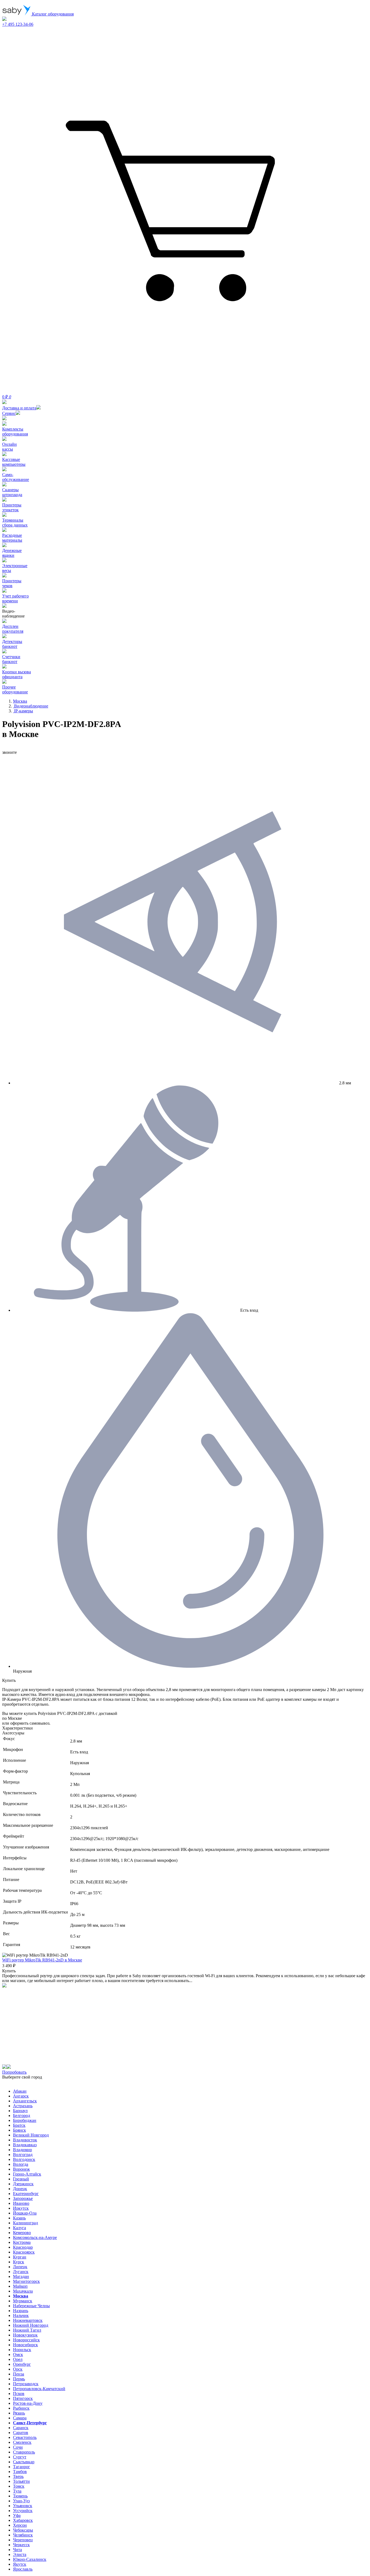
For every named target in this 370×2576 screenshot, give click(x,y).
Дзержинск (23, 2184)
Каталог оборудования (52, 14)
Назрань (21, 2311)
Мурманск (23, 2301)
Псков (19, 2394)
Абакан (20, 2091)
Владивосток (25, 2140)
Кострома (22, 2242)
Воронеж (21, 2169)
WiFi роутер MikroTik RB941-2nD (42, 1960)
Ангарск (21, 2096)
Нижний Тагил (27, 2330)
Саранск (21, 2428)
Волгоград (23, 2155)
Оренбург (22, 2364)
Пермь (19, 2379)
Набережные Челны (31, 2306)
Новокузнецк (25, 2335)
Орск (18, 2369)
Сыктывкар (24, 2462)
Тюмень (20, 2496)
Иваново (21, 2203)
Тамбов (20, 2472)
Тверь (18, 2476)
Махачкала (23, 2291)
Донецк (20, 2189)
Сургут (20, 2457)
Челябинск (23, 2535)
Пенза (19, 2374)
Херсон (20, 2525)
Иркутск (21, 2208)
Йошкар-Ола (25, 2213)
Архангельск (25, 2101)
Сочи (18, 2447)
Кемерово (22, 2233)
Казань (19, 2218)
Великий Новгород (31, 2135)
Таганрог (22, 2467)
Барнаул (20, 2111)
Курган (20, 2257)
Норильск (22, 2350)
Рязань (19, 2413)
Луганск (21, 2272)
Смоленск (22, 2442)
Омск (18, 2354)
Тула (17, 2491)
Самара (20, 2418)
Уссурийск (23, 2511)
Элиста (20, 2554)
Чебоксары (23, 2530)
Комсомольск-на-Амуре (35, 2237)
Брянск (20, 2130)
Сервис (9, 413)
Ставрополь (24, 2452)
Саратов (21, 2433)
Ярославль (23, 2569)
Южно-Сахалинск (30, 2559)
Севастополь (25, 2437)
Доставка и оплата (19, 408)
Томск (19, 2486)
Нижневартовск (28, 2320)
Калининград (25, 2223)
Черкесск (21, 2545)
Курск (19, 2262)
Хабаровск (23, 2520)
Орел (18, 2359)
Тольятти (21, 2481)
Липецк (20, 2267)
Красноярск (24, 2252)
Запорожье (23, 2198)
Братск (19, 2125)
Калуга (20, 2228)
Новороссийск (26, 2340)
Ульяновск (23, 2506)
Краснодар (23, 2247)
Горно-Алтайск (27, 2174)
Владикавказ (25, 2145)
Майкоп (20, 2286)
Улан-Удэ (21, 2501)
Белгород (22, 2116)
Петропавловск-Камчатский (39, 2389)
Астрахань (23, 2106)
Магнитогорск (26, 2281)
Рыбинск (21, 2408)
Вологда (21, 2164)
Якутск (20, 2564)
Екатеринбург (26, 2194)
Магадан (21, 2276)
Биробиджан (25, 2120)
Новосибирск (25, 2345)
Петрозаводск (26, 2384)
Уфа (17, 2515)
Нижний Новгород (31, 2325)
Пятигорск (23, 2398)
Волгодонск (24, 2159)
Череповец (23, 2540)
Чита (17, 2550)
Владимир (22, 2150)
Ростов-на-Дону (28, 2403)
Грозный (21, 2179)
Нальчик (21, 2315)
